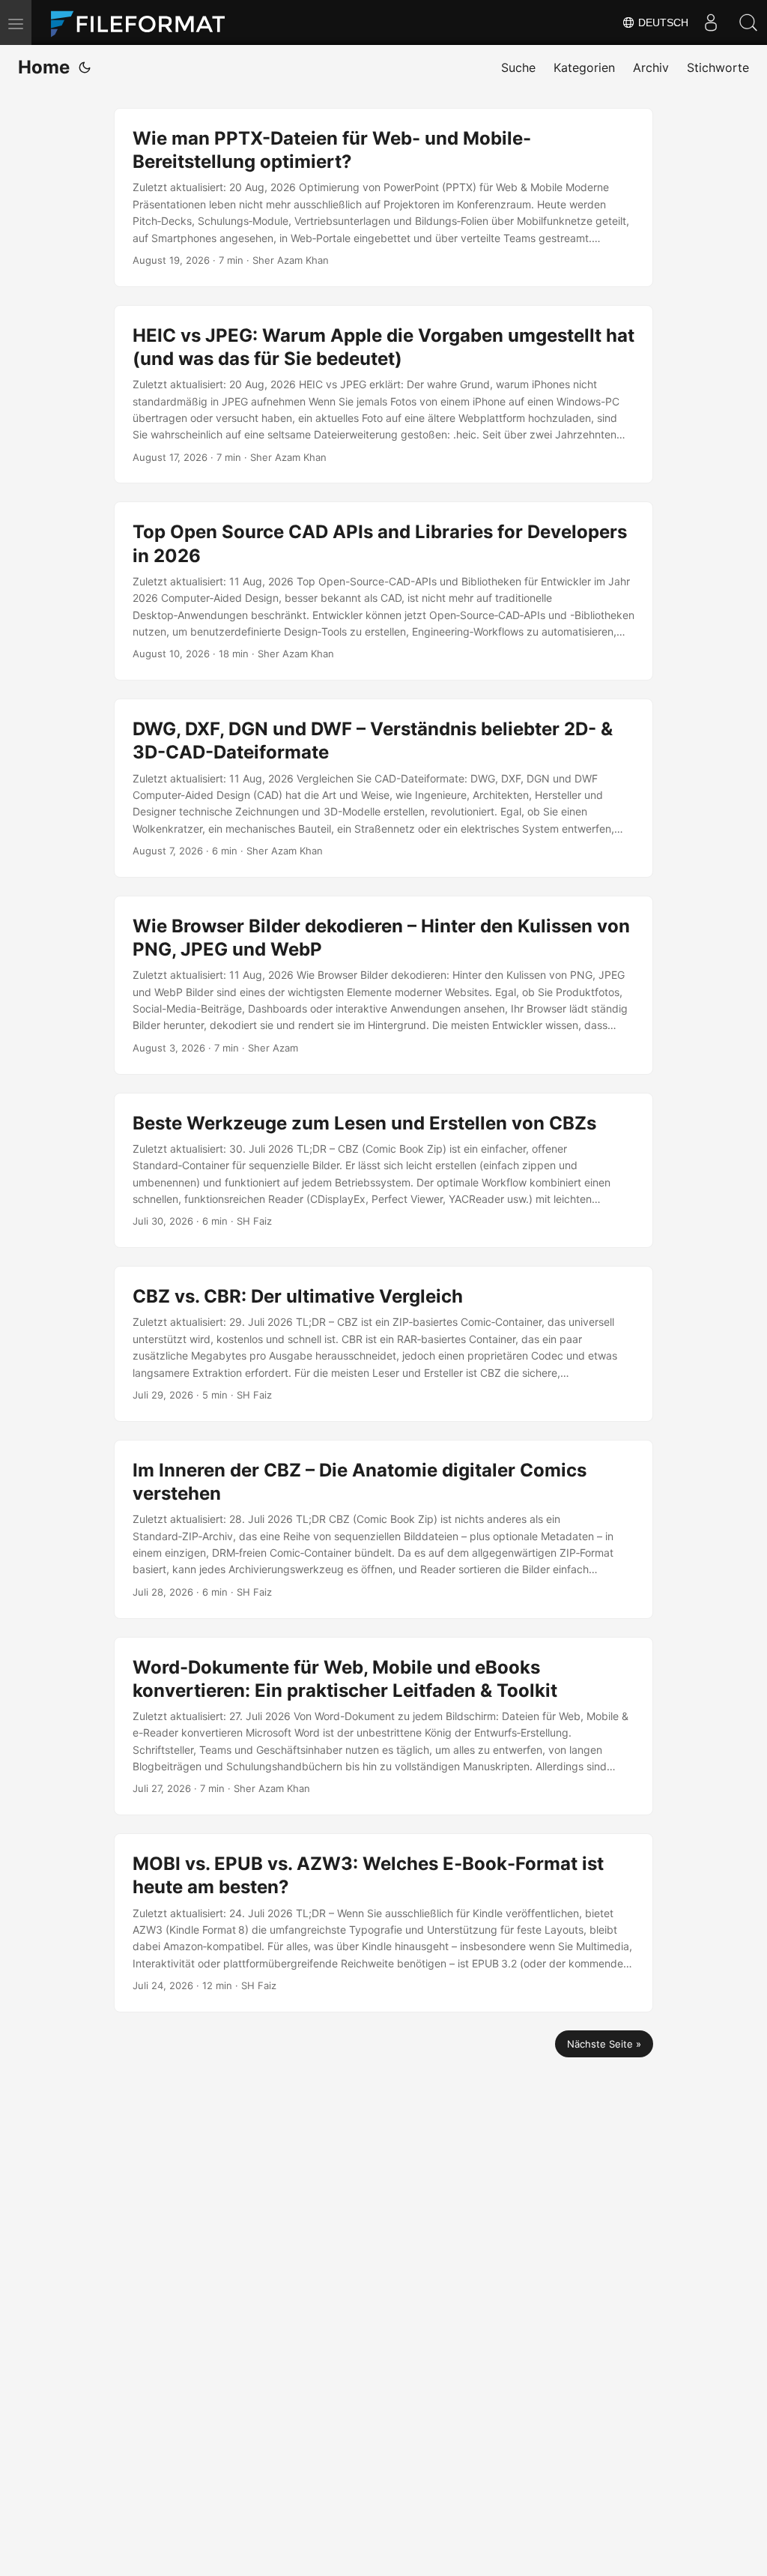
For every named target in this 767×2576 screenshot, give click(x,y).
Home (44, 67)
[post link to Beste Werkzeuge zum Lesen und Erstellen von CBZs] (383, 1171)
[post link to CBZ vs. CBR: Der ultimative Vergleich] (383, 1344)
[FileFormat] (144, 22)
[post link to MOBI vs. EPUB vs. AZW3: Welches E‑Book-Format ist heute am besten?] (383, 1923)
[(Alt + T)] (85, 67)
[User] (711, 22)
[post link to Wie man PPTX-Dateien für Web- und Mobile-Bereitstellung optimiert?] (383, 197)
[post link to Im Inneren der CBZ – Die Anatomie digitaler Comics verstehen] (383, 1529)
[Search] (748, 22)
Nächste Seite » (604, 2044)
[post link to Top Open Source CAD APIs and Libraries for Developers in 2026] (383, 591)
